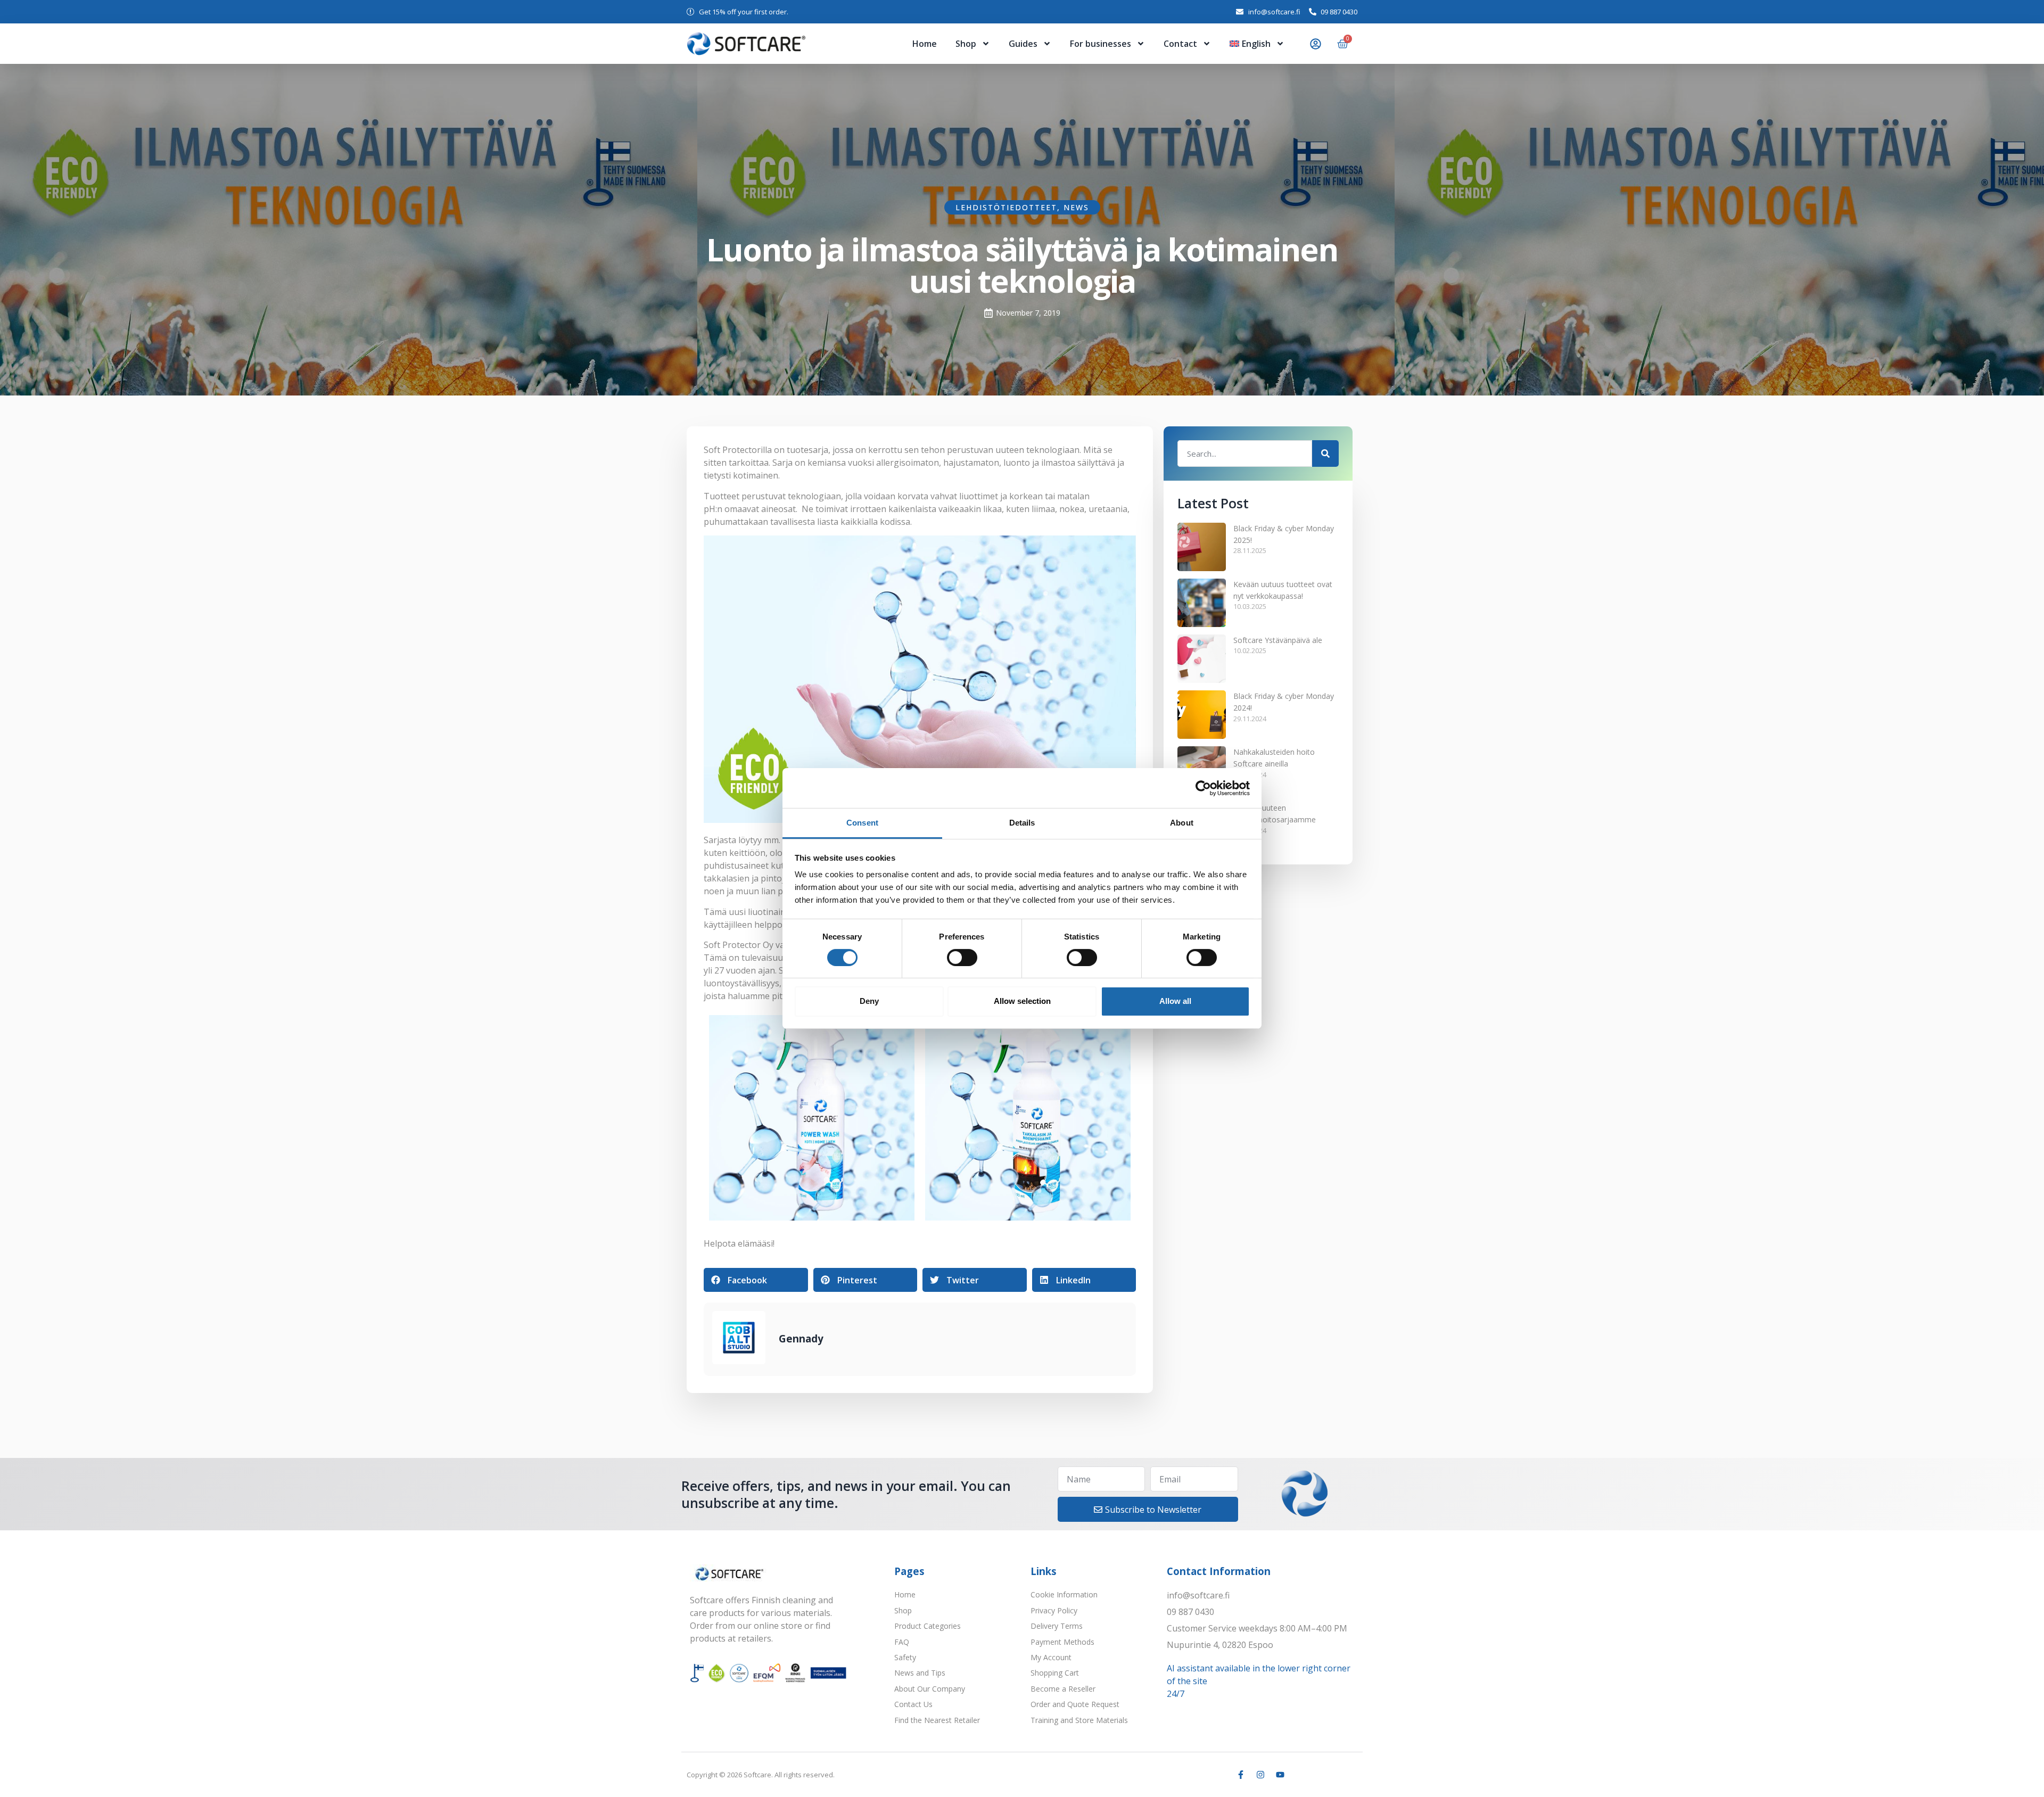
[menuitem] (1257, 44)
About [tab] (1182, 823)
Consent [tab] (862, 823)
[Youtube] (1280, 1775)
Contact (1180, 44)
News (1076, 207)
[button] (756, 1280)
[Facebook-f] (1241, 1775)
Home (925, 44)
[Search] (1325, 454)
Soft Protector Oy (739, 945)
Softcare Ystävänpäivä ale (1278, 640)
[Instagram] (1260, 1775)
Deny (869, 1001)
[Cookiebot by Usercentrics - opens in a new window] (1203, 788)
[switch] (962, 958)
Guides (1023, 44)
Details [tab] (1022, 823)
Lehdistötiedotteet (1006, 207)
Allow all (1175, 1001)
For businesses (1101, 44)
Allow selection (1022, 1001)
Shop (966, 44)
